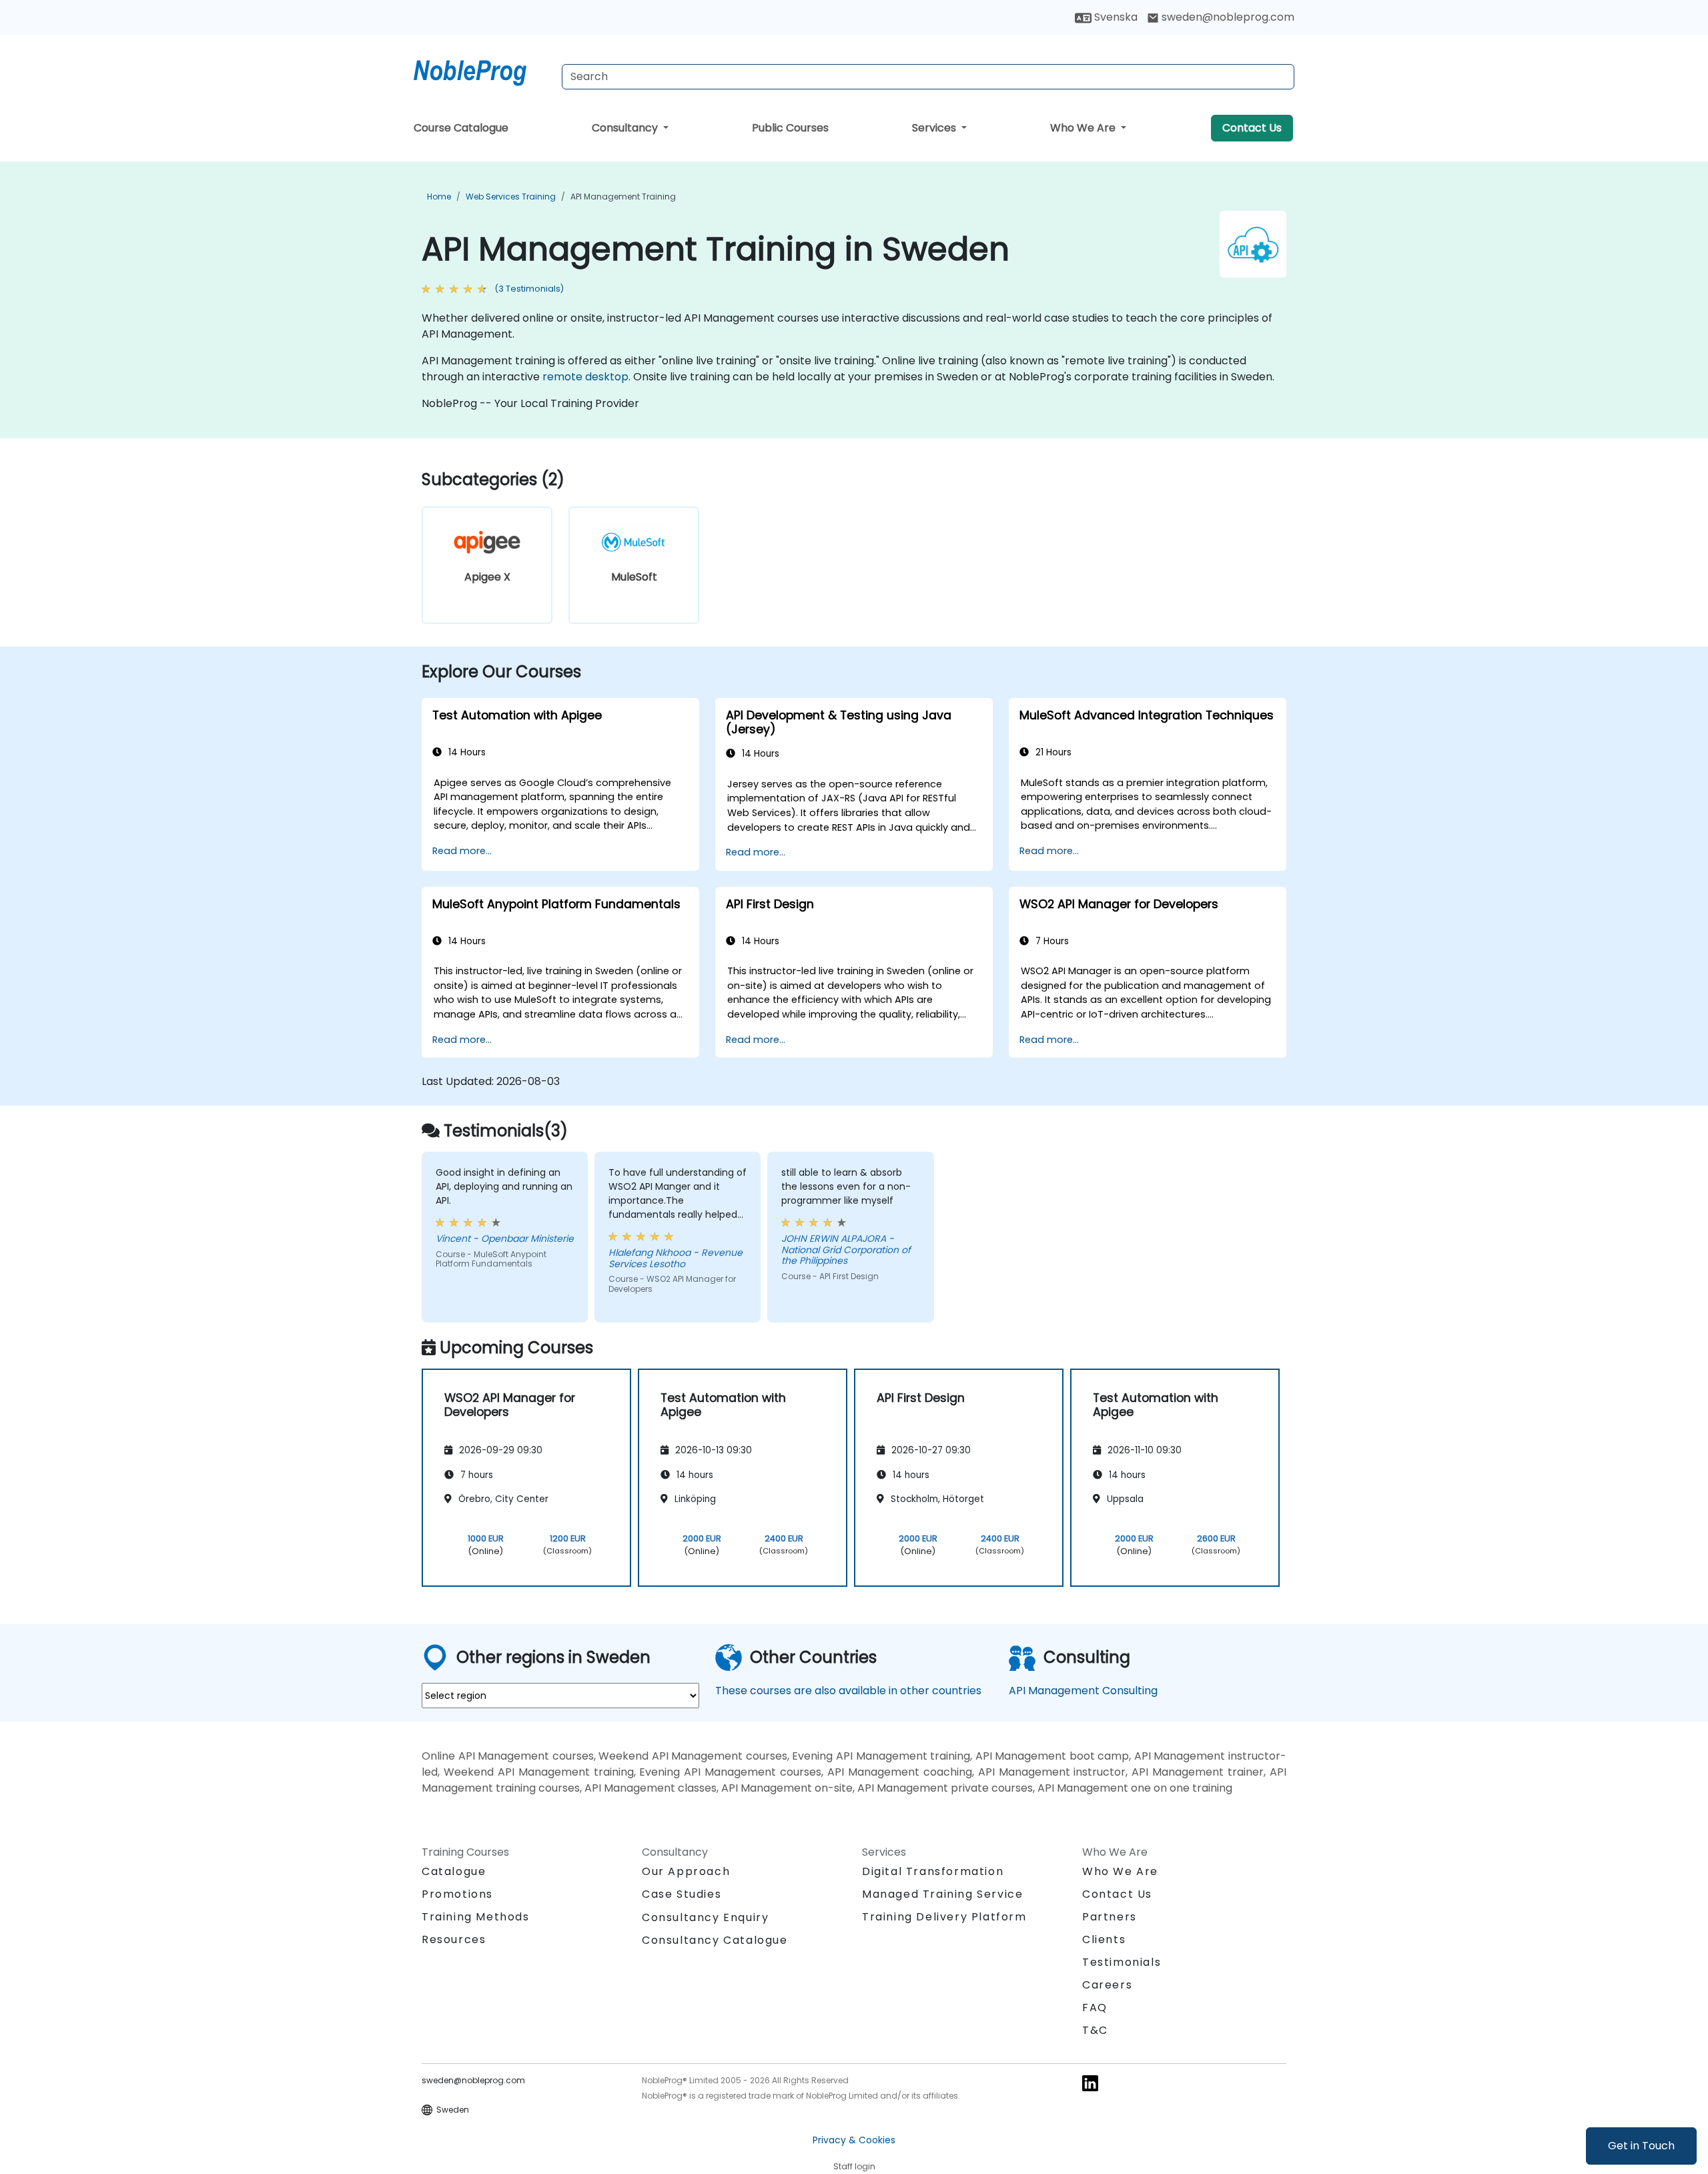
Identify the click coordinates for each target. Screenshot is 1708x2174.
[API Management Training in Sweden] (482, 70)
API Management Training (623, 197)
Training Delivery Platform (944, 1917)
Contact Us (1252, 128)
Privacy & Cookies (854, 2140)
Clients (1104, 1939)
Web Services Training (511, 197)
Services (935, 128)
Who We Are (1084, 128)
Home (439, 197)
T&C (1095, 2030)
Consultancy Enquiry (705, 1918)
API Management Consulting (1083, 1691)
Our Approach (686, 1871)
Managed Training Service (942, 1894)
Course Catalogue (461, 128)
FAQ (1095, 2008)
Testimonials (1122, 1962)
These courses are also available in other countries (848, 1691)
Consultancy (626, 128)
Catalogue (454, 1871)
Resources (454, 1939)
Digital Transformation (933, 1871)
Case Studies (682, 1894)
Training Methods (476, 1917)
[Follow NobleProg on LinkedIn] (1090, 2082)
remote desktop (585, 377)
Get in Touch (1641, 2146)
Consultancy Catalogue (715, 1940)
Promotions (457, 1894)
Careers (1107, 1985)
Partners (1110, 1917)
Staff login (854, 2166)
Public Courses (790, 128)
